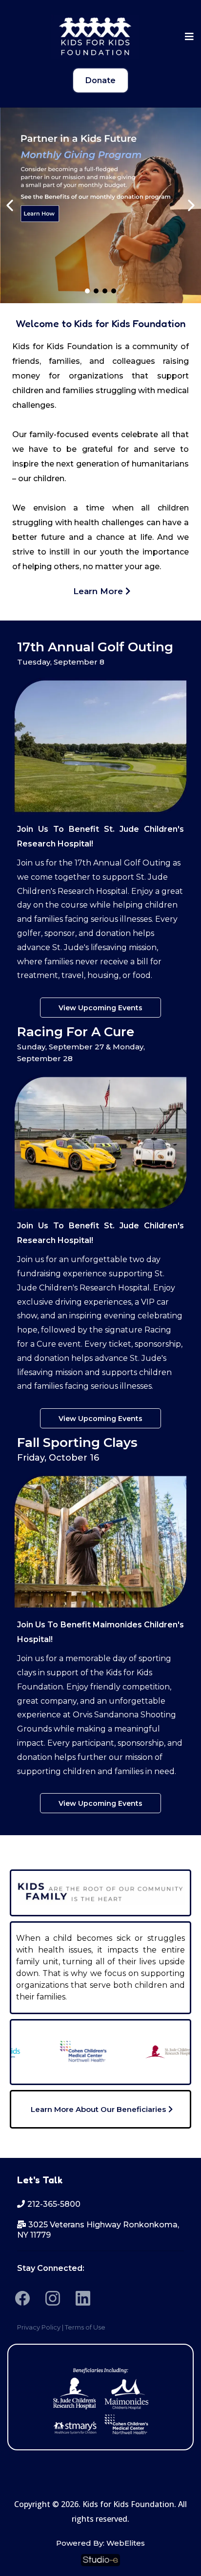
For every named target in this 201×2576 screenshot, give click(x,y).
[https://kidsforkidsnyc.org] (95, 37)
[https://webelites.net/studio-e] (100, 2560)
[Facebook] (22, 2298)
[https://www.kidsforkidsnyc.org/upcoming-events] (100, 205)
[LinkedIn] (83, 2298)
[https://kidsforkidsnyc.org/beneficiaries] (100, 2399)
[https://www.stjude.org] (153, 2052)
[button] (188, 37)
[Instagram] (53, 2298)
